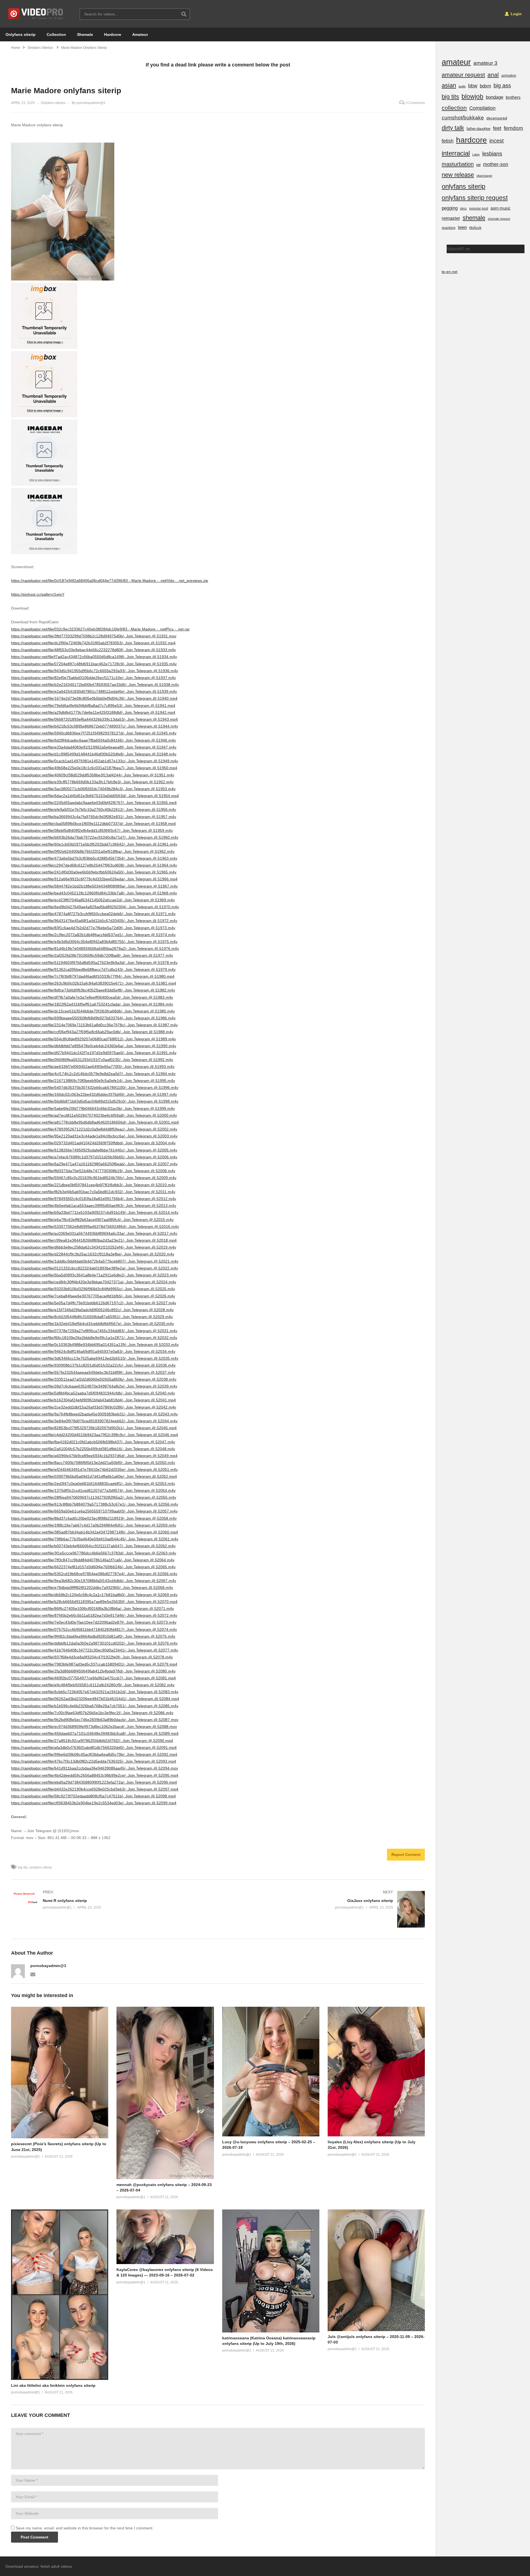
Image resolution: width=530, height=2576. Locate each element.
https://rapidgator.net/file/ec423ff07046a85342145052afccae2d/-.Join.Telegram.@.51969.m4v (93, 900)
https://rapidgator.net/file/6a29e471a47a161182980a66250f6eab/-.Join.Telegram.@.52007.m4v (94, 1164)
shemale (474, 218)
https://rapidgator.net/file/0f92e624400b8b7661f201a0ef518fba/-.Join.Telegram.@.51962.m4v (93, 851)
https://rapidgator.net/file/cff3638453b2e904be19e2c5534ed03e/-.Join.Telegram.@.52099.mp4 (94, 1803)
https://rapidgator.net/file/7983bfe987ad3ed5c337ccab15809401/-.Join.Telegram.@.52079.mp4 (94, 1664)
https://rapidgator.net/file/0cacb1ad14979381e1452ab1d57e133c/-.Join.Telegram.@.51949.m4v (95, 761)
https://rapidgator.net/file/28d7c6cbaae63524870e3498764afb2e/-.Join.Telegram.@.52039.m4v (94, 1386)
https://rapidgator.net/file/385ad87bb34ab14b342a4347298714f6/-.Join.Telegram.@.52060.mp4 (95, 1532)
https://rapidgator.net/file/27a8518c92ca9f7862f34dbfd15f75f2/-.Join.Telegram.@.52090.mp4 (92, 1741)
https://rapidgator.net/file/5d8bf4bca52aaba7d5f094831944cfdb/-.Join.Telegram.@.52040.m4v (93, 1393)
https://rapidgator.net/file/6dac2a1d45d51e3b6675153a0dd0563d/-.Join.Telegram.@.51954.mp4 (95, 796)
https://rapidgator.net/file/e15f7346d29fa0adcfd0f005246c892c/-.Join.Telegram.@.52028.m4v (92, 1310)
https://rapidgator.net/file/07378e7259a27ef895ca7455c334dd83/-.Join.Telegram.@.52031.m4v (94, 1331)
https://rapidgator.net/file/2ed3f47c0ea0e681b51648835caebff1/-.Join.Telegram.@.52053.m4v (93, 1484)
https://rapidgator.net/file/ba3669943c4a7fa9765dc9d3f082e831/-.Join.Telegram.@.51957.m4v (94, 817)
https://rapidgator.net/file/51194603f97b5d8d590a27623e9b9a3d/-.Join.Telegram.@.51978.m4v (94, 963)
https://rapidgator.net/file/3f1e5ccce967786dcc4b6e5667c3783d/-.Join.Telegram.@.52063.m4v (94, 1553)
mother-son (496, 164)
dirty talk (453, 128)
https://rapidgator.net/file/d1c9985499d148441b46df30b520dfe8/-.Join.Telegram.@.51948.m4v (94, 754)
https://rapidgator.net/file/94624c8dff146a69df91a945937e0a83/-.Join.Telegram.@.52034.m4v (93, 1351)
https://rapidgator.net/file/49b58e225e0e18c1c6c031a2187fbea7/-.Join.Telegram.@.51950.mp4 (94, 768)
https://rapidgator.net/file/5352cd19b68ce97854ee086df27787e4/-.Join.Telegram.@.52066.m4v (94, 1574)
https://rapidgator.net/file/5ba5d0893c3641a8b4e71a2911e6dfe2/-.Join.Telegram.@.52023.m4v (94, 1275)
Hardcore (113, 34)
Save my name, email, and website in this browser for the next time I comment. (85, 2528)
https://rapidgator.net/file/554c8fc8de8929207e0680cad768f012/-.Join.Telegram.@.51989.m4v (93, 1039)
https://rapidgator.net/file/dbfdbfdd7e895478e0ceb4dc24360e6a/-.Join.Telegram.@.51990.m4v (94, 1046)
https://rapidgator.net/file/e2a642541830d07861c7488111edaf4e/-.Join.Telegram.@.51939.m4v (94, 691)
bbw (473, 86)
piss (463, 208)
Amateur (140, 34)
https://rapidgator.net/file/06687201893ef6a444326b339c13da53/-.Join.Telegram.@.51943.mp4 (94, 719)
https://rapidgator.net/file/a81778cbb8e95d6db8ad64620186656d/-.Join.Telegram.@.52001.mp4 (95, 1122)
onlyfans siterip (41, 1867)
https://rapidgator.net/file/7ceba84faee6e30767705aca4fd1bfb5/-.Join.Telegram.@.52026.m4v (93, 1296)
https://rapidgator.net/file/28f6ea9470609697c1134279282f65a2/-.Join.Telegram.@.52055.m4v (94, 1497)
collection (454, 108)
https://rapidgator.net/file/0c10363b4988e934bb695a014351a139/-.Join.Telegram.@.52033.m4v (95, 1345)
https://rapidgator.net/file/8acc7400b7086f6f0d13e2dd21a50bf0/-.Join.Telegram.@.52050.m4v (93, 1463)
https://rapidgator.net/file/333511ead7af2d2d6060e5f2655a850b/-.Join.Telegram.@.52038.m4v (94, 1379)
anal (493, 75)
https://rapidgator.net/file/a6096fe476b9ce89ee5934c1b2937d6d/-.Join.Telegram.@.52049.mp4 (94, 1456)
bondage (495, 97)
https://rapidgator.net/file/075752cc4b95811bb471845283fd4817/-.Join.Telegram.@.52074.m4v (94, 1629)
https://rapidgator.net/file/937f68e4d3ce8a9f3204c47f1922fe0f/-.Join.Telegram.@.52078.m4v (92, 1657)
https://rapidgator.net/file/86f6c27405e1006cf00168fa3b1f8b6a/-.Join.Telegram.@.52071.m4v (92, 1608)
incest (497, 141)
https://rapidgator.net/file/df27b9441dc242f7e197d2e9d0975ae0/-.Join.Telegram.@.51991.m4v (94, 1053)
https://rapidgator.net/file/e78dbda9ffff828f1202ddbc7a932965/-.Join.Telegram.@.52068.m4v (92, 1588)
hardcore (471, 140)
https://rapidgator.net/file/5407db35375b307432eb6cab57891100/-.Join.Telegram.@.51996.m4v (95, 1087)
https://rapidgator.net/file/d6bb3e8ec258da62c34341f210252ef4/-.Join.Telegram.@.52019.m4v (94, 1247)
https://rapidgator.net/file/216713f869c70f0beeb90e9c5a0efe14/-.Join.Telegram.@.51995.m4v (93, 1081)
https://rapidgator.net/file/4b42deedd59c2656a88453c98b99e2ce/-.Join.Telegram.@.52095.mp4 (95, 1775)
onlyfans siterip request (475, 198)
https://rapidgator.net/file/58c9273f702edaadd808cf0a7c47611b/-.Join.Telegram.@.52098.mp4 (93, 1796)
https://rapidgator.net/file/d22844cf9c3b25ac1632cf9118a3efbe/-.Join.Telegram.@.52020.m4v (93, 1254)
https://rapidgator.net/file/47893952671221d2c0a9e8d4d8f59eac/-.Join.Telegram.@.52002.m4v (94, 1129)
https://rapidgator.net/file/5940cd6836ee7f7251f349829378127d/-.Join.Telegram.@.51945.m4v (94, 733)
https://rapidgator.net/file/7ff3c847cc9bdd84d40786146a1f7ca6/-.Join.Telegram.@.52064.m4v (93, 1560)
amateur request (463, 75)
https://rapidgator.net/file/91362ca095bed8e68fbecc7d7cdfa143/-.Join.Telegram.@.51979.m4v (93, 969)
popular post (479, 209)
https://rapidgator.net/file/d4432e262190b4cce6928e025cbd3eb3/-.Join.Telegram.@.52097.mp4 (95, 1789)
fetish (448, 141)
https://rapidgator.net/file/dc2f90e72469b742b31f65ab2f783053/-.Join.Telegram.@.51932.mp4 (93, 643)
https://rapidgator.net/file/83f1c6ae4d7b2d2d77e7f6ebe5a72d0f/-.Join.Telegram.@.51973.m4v (93, 928)
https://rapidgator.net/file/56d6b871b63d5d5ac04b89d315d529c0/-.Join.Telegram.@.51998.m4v (95, 1101)
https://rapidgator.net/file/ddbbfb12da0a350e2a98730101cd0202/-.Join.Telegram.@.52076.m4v (94, 1643)
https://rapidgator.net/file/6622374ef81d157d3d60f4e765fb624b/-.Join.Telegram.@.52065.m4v (93, 1567)
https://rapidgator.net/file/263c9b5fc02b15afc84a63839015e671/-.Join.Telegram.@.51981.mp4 (94, 983)
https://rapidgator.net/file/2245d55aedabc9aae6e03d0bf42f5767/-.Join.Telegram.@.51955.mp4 (94, 803)
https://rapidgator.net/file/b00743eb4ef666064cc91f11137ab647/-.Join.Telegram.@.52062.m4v (93, 1546)
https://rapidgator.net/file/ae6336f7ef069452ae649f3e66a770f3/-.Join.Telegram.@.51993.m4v (93, 1067)
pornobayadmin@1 (48, 1966)
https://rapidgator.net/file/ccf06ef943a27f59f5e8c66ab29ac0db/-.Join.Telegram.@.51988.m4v (92, 1032)
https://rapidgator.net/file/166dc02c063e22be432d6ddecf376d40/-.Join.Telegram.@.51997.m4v (94, 1094)
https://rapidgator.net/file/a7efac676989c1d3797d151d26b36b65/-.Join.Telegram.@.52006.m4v (94, 1157)
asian (449, 85)
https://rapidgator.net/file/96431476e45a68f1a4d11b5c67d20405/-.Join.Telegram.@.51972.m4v (94, 921)
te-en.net (450, 272)
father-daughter (479, 129)
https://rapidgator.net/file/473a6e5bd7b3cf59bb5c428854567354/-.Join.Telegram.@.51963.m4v (94, 858)
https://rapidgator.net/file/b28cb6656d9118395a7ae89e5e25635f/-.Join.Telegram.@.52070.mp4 (94, 1602)
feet (497, 128)
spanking (449, 228)
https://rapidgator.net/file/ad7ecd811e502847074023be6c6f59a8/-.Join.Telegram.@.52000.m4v (94, 1115)
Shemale (85, 34)
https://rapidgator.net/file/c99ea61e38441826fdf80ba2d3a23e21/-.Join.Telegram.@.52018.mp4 (94, 1240)
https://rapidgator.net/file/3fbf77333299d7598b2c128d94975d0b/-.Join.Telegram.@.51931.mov (94, 636)
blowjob (472, 97)
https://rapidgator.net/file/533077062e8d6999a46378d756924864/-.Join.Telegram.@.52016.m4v (95, 1226)
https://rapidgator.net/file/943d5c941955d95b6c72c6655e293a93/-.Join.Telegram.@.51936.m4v (95, 671)
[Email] (33, 1974)
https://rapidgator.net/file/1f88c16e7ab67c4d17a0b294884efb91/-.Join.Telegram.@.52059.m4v (94, 1525)
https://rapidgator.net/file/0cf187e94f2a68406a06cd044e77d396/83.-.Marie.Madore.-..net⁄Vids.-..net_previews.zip (110, 581)
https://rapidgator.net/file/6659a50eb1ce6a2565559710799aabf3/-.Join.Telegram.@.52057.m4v (94, 1511)
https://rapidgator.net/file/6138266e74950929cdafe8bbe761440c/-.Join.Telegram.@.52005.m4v (94, 1150)
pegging (450, 208)
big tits (23, 1867)
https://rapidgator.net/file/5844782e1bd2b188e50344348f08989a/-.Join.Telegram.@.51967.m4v (94, 886)
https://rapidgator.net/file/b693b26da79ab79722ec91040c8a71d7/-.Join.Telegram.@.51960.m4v (95, 837)
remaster (451, 218)
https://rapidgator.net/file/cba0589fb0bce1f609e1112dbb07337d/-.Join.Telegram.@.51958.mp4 (93, 824)
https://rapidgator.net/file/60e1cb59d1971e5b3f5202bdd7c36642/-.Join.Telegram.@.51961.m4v (94, 844)
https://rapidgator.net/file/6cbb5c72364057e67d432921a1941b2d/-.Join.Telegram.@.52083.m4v (95, 1692)
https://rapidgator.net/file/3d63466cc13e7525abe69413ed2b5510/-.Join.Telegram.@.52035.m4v (95, 1358)
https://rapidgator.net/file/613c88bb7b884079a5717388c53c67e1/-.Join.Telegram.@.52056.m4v (95, 1504)
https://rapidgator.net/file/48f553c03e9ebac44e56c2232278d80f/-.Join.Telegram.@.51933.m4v (93, 650)
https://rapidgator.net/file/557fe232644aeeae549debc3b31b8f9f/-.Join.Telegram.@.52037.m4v (93, 1372)
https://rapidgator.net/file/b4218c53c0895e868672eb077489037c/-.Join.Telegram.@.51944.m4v (95, 726)
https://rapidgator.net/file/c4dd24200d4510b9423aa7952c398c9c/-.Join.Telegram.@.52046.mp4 (95, 1435)
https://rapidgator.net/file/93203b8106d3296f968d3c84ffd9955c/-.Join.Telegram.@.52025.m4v (93, 1289)
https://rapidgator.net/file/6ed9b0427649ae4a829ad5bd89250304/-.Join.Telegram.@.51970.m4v (95, 907)
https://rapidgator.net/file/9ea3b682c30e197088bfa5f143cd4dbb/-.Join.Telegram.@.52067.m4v (94, 1581)
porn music (501, 208)
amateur (456, 62)
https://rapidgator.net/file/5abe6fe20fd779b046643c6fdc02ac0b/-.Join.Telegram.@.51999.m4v (93, 1108)
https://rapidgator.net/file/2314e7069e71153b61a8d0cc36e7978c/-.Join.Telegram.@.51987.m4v (94, 1025)
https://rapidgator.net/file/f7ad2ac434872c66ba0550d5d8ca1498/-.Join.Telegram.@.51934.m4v (94, 657)
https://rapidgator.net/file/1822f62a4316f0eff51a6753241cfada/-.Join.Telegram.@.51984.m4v (92, 1004)
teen (462, 227)
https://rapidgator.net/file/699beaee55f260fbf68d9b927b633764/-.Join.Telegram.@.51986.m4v (93, 1018)
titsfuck (475, 228)
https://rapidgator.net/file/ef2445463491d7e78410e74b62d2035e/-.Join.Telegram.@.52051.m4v (94, 1469)
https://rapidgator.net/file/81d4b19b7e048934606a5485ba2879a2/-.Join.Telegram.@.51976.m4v (95, 948)
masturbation (458, 164)
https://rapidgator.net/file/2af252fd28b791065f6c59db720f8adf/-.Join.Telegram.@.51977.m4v (92, 955)
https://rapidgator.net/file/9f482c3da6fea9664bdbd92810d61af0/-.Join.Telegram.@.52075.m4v (93, 1636)
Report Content (406, 1854)
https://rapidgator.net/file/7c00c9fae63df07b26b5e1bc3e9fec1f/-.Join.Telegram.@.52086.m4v (92, 1713)
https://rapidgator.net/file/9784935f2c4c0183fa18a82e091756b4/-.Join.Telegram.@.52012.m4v (94, 1199)
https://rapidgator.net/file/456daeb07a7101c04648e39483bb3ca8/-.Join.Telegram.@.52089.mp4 (95, 1733)
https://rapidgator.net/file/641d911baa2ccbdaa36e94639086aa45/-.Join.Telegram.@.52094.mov (95, 1768)
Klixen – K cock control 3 (492, 249)
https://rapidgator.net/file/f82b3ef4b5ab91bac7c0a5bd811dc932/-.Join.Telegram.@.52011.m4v (93, 1192)
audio (462, 86)
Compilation (482, 108)
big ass (502, 85)
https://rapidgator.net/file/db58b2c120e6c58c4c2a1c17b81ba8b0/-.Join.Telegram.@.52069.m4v (94, 1595)
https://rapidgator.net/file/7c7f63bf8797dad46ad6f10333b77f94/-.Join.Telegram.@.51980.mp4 (93, 976)
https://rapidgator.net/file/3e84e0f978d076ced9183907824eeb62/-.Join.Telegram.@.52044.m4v (94, 1421)
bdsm (485, 86)
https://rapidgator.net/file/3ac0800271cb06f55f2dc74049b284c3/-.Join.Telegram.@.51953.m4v (93, 789)
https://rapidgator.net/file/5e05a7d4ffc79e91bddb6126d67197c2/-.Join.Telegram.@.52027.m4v (94, 1303)
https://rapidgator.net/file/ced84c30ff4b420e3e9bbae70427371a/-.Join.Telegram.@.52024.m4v (94, 1282)
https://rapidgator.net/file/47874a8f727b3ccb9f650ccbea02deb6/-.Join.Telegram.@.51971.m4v (93, 914)
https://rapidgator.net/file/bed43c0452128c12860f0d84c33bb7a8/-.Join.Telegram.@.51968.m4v (94, 893)
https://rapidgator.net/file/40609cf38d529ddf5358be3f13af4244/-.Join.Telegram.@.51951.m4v (93, 775)
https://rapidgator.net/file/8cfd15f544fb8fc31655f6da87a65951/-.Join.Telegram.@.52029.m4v (92, 1317)
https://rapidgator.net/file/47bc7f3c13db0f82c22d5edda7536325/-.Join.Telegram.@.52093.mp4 (94, 1761)
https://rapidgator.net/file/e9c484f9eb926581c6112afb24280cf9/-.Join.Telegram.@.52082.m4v (93, 1685)
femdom (513, 128)
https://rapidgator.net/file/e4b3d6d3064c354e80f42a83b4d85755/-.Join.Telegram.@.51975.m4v (94, 942)
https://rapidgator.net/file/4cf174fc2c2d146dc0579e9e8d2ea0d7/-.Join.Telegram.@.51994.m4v (93, 1074)
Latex (476, 154)
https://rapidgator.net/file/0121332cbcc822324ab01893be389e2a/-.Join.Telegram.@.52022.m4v (95, 1268)
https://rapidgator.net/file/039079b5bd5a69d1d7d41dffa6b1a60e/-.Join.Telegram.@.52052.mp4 (94, 1476)
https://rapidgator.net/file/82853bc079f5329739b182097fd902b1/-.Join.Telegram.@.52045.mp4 (94, 1428)
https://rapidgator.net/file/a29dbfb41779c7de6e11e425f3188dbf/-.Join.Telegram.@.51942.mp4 (93, 712)
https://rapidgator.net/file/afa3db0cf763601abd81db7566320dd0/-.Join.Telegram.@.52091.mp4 (94, 1747)
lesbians (492, 154)
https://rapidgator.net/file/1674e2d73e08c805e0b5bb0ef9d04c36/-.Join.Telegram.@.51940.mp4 (94, 698)
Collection (56, 34)
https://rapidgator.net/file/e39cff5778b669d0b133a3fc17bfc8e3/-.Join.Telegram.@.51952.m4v (92, 782)
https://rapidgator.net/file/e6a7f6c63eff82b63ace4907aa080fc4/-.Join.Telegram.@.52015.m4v (92, 1220)
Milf (478, 165)
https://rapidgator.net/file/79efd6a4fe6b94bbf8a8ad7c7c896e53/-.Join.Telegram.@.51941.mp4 (93, 706)
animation (509, 76)
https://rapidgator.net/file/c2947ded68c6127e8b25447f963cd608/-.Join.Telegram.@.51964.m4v (94, 865)
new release (458, 175)
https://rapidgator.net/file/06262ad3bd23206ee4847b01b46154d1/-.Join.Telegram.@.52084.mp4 (95, 1699)
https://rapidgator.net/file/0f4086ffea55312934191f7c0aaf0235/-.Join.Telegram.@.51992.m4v (92, 1060)
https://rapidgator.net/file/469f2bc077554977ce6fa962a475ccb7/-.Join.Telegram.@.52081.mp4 (93, 1678)
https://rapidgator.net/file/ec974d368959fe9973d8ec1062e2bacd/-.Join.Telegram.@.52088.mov (94, 1727)
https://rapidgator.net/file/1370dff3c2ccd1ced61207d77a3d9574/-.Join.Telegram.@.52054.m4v (93, 1490)
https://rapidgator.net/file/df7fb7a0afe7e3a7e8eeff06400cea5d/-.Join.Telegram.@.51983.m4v (92, 997)
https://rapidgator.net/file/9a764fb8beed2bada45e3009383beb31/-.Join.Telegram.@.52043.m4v (94, 1414)
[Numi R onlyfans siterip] (112, 1900)
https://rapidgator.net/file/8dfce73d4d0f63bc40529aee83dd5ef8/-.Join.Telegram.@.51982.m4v (93, 990)
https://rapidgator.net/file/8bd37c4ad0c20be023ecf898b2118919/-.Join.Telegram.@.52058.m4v (94, 1518)
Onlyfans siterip (21, 34)
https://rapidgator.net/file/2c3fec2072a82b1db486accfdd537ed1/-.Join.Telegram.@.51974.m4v (93, 935)
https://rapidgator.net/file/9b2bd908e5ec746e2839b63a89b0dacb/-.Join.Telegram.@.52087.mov (95, 1720)
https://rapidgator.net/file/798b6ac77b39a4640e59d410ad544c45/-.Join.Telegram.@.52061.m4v (95, 1539)
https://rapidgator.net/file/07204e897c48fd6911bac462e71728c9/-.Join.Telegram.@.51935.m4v (94, 664)
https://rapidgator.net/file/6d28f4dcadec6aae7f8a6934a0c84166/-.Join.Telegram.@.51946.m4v (93, 740)
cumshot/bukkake (463, 118)
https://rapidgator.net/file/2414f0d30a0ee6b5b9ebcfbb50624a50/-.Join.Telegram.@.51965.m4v (94, 872)
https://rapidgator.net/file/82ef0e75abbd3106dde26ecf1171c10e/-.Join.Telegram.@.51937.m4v (93, 678)
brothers (513, 97)
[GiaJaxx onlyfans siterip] (324, 1909)
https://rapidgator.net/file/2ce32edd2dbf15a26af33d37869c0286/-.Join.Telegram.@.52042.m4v (94, 1407)
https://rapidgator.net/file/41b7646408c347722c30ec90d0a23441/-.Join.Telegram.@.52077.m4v (95, 1650)
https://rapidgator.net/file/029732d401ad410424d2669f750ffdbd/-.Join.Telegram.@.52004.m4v (93, 1143)
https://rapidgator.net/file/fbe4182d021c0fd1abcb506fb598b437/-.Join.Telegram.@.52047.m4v (93, 1442)
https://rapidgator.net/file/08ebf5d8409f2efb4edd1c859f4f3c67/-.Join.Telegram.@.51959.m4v (92, 830)
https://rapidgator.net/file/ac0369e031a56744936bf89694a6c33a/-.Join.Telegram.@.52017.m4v (94, 1233)
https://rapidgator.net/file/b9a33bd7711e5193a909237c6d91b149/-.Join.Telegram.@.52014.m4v (95, 1212)
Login (516, 14)
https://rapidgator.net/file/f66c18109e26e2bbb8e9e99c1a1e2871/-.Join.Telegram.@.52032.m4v (94, 1338)
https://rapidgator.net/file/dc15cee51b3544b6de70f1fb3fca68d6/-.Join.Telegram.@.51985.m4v (93, 1011)
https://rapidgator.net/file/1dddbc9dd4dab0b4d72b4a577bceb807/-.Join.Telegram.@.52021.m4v (95, 1261)
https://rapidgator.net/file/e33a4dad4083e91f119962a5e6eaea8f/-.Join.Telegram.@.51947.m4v (94, 747)
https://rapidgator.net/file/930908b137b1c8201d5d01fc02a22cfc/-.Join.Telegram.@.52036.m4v (93, 1365)
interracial (456, 153)
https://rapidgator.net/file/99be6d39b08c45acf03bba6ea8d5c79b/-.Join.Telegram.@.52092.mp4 (94, 1754)
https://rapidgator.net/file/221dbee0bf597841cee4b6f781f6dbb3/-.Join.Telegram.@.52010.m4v (93, 1185)
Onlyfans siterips (53, 103)
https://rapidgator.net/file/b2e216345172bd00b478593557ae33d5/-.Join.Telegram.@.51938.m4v (95, 685)
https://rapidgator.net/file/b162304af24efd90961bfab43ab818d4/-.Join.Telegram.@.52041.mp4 (93, 1400)
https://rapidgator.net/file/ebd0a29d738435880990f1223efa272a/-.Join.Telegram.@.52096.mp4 (94, 1782)
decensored (497, 118)
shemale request (499, 219)
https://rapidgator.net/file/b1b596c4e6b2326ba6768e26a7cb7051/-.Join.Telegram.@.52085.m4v (95, 1706)
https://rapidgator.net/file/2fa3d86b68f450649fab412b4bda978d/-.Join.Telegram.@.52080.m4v (93, 1671)
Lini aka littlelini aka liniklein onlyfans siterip (53, 2385)
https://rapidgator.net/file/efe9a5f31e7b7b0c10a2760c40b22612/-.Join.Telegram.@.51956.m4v (94, 809)
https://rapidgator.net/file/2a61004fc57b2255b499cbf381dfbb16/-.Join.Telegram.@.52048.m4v (93, 1449)
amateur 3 (485, 63)
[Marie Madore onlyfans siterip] (60, 2073)
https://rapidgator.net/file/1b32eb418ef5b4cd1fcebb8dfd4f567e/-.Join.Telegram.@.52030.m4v (92, 1324)
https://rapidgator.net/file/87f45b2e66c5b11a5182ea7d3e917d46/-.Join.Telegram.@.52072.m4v (94, 1615)
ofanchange (484, 176)
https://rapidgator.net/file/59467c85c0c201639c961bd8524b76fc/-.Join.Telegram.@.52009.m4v (94, 1178)
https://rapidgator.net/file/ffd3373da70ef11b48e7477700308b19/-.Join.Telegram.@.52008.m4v (93, 1171)
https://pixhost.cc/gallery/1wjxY (38, 594)
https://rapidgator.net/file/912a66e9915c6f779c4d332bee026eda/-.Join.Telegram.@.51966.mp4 (94, 879)
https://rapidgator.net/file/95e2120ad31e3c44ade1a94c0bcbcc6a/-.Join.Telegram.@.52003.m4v (94, 1136)
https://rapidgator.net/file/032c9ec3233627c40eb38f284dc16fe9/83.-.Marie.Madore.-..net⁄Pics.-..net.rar (100, 629)
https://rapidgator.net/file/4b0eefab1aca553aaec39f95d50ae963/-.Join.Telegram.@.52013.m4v (94, 1206)
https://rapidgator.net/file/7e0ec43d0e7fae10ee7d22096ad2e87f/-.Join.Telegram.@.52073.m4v (94, 1622)
